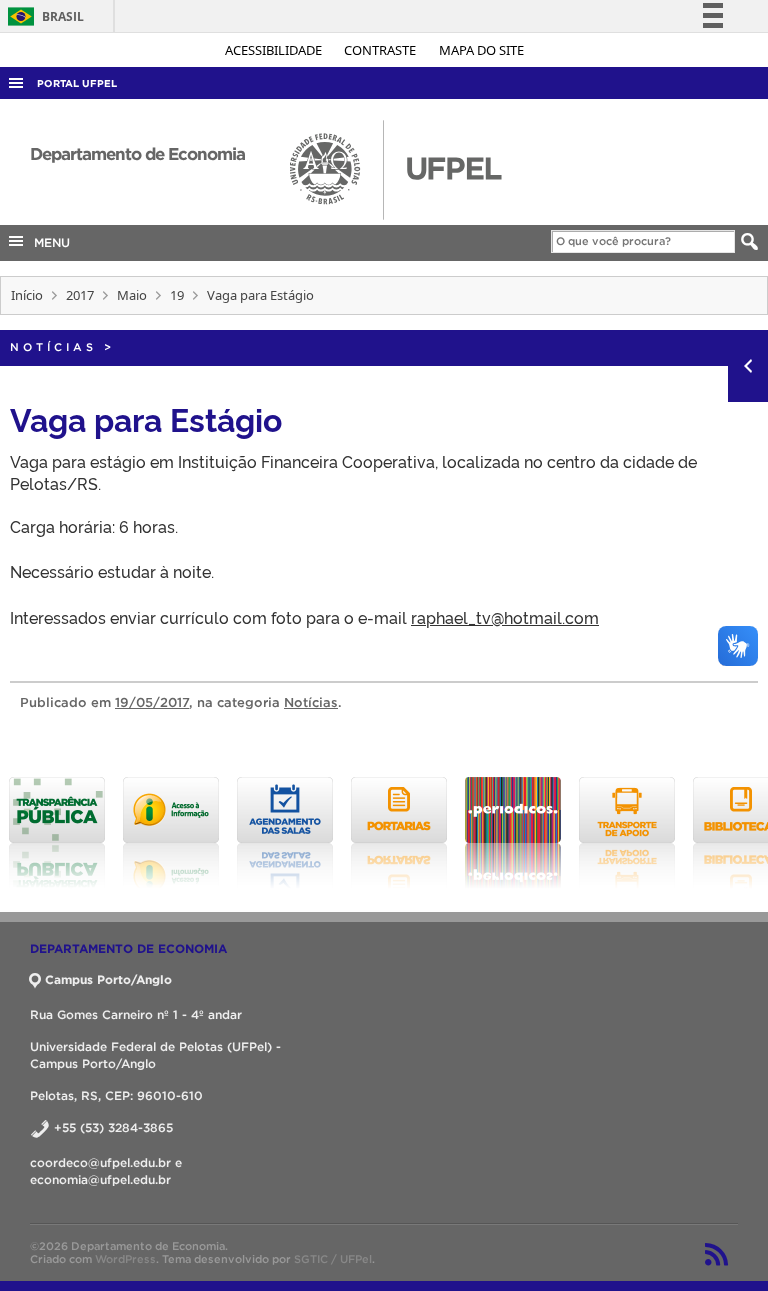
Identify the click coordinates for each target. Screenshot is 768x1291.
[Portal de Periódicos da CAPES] (513, 833)
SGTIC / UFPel (333, 1259)
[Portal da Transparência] (57, 833)
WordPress (125, 1259)
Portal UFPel (77, 83)
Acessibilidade (275, 50)
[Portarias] (399, 833)
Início (27, 295)
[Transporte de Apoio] (627, 833)
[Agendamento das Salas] (285, 833)
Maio (132, 295)
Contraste (381, 50)
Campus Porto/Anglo (108, 979)
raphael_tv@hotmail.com (505, 617)
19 (177, 295)
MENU (48, 242)
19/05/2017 (152, 702)
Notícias (53, 347)
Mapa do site (481, 50)
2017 (80, 295)
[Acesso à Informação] (171, 833)
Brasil (42, 16)
